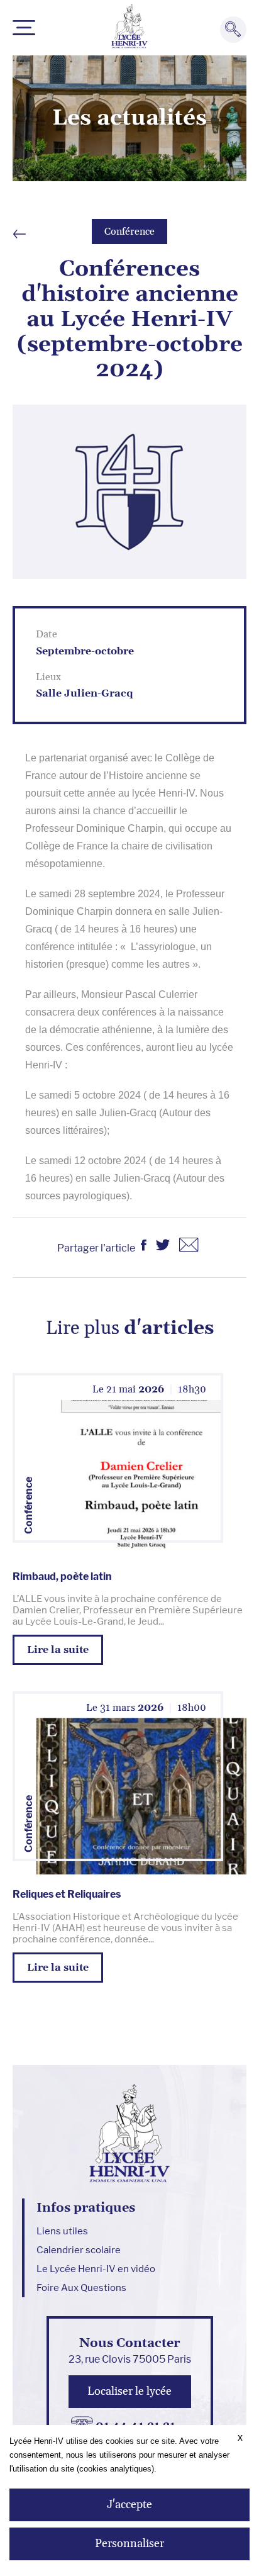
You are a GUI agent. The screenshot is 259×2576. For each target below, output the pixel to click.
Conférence (129, 232)
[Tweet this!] (163, 1247)
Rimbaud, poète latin (62, 1576)
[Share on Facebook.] (144, 1247)
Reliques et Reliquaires (67, 1894)
